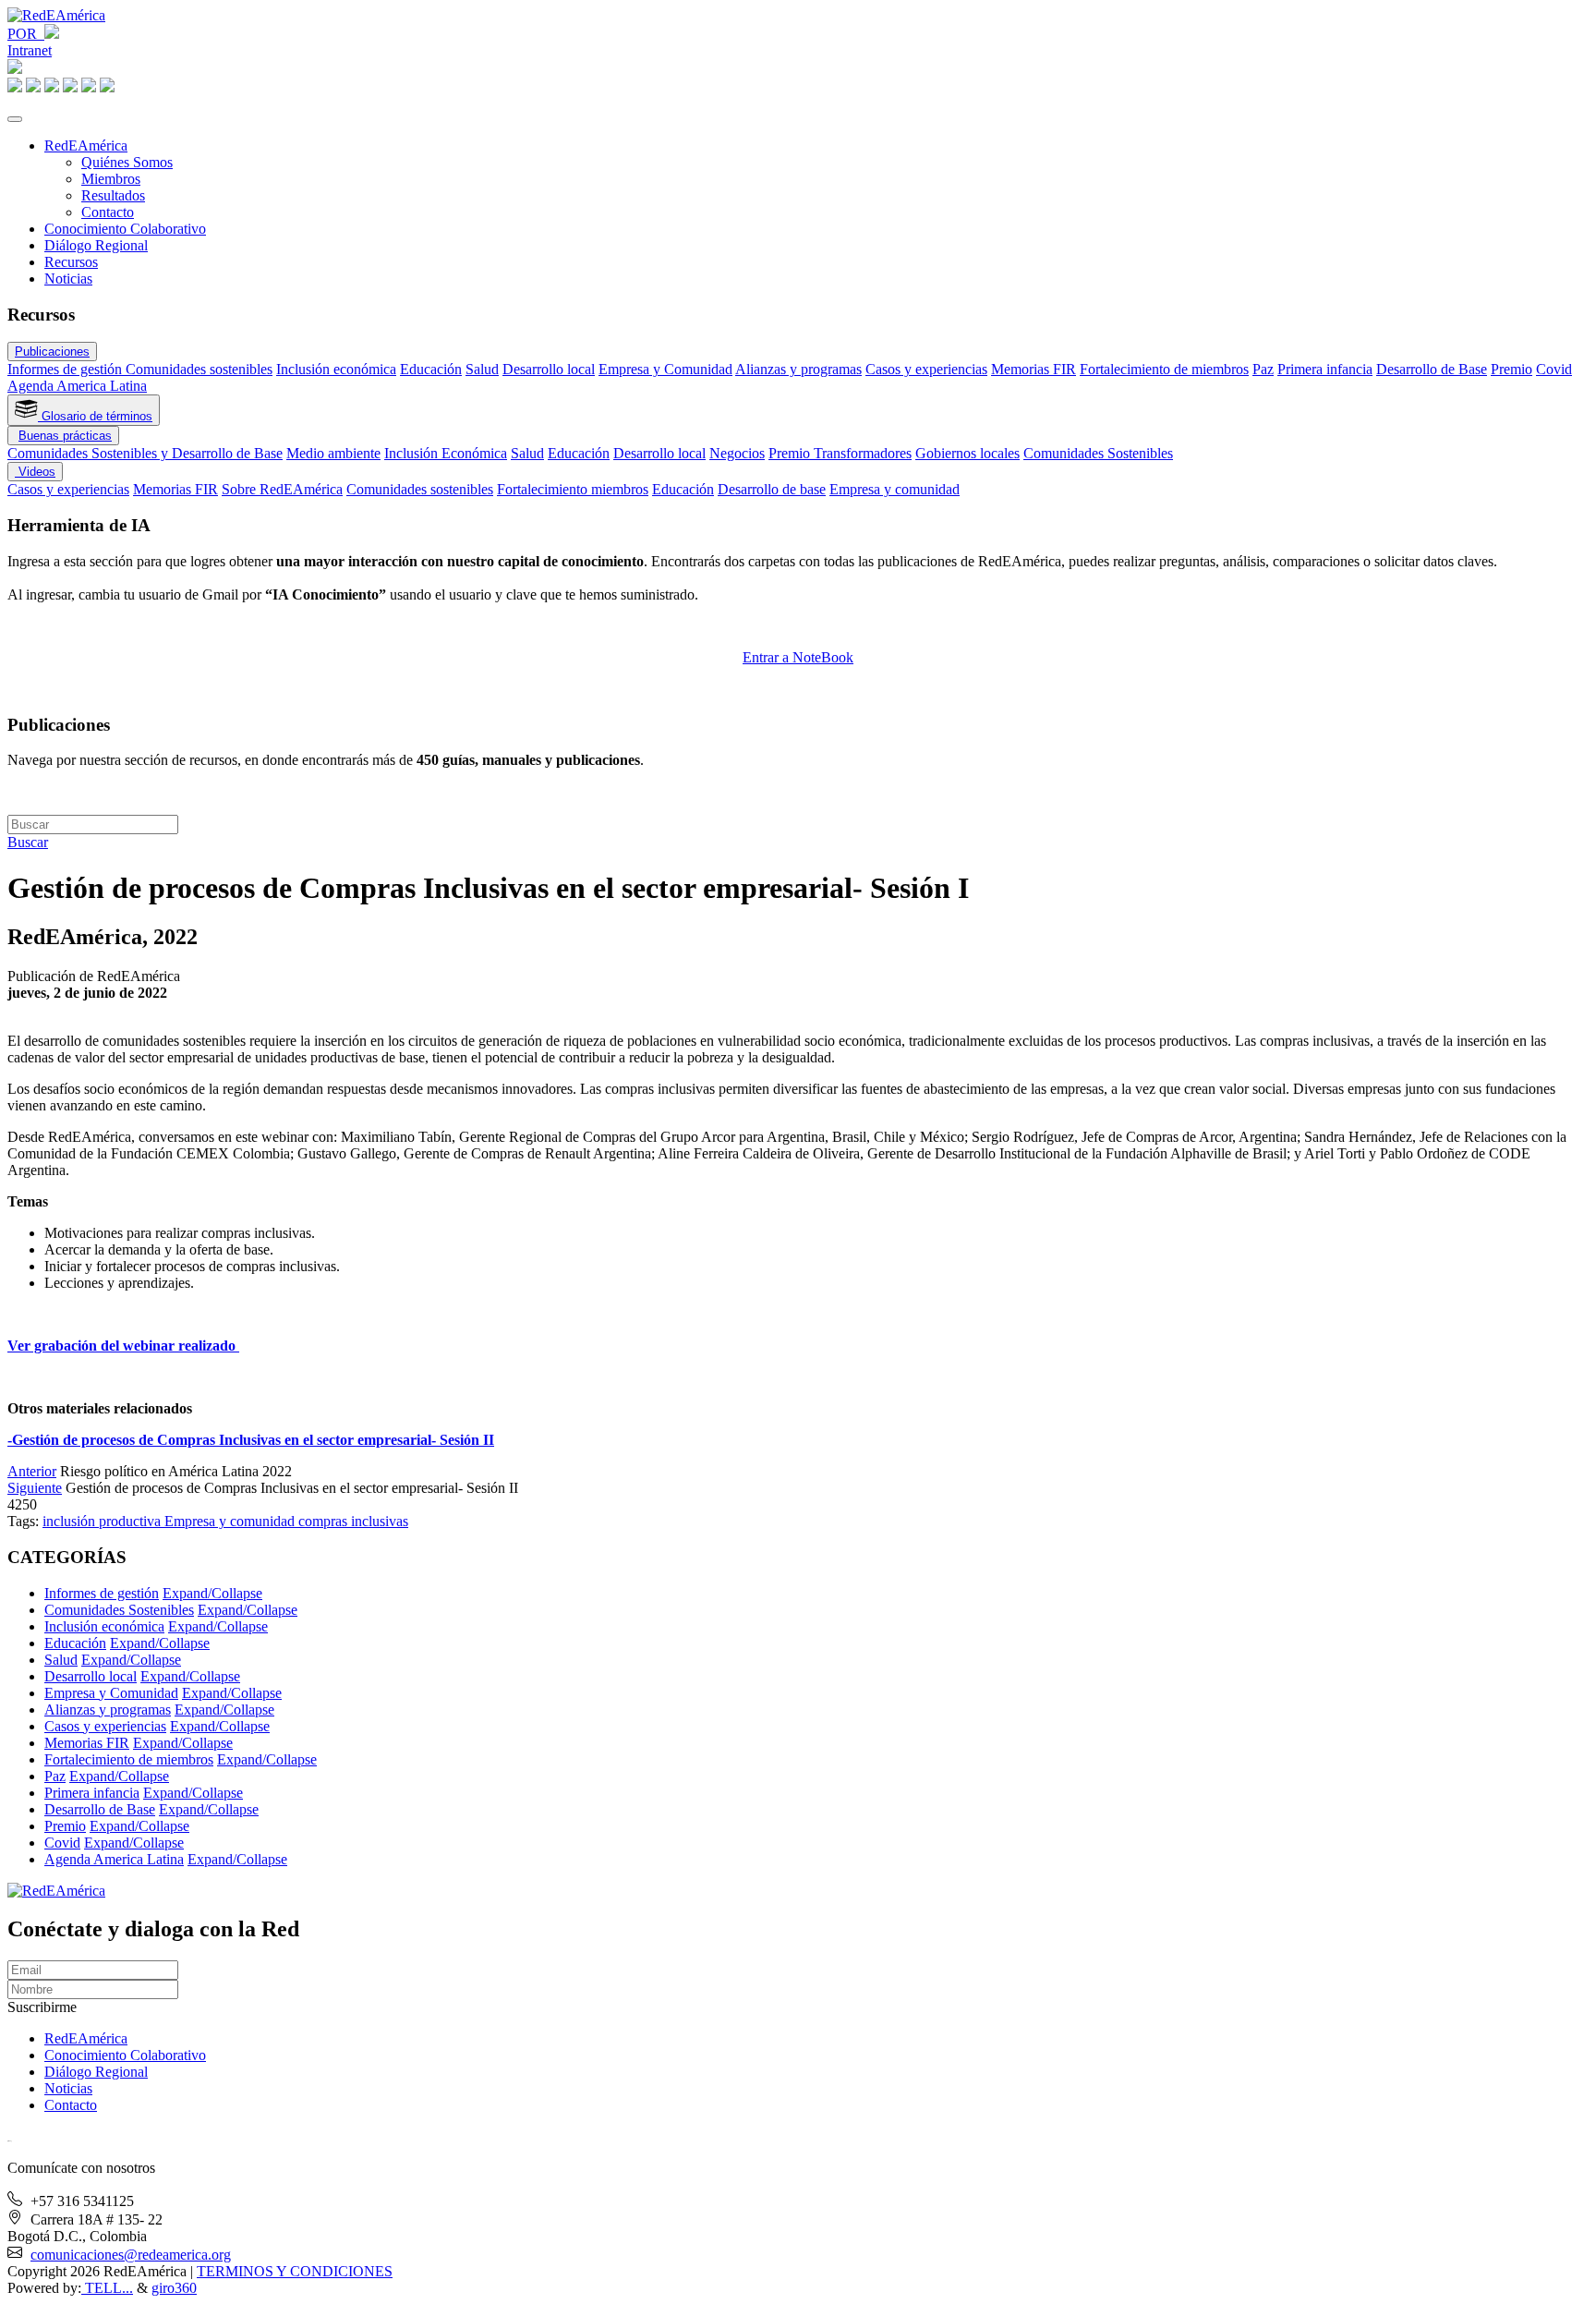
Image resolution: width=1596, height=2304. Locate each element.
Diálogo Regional (96, 245)
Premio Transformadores (840, 453)
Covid (1554, 369)
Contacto (108, 212)
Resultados (113, 195)
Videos (35, 472)
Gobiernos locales (967, 453)
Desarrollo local (549, 369)
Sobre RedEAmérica (282, 489)
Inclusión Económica (446, 453)
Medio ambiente (333, 453)
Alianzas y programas (798, 369)
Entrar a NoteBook (798, 657)
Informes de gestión (66, 369)
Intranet (30, 50)
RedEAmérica (86, 146)
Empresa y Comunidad (665, 369)
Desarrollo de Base (1432, 369)
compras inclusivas (353, 1521)
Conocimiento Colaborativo (125, 229)
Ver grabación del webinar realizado (123, 1346)
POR (26, 34)
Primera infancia (1325, 369)
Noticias (68, 279)
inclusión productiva (103, 1521)
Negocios (737, 453)
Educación (431, 369)
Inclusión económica (336, 369)
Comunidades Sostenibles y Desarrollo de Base (145, 453)
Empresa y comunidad (895, 489)
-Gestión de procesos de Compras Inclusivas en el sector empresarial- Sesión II (251, 1440)
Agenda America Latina (77, 386)
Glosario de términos (95, 416)
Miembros (111, 179)
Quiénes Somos (127, 162)
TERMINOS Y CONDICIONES (295, 2271)
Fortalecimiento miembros (573, 489)
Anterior (32, 1471)
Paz (1263, 369)
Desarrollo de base (772, 489)
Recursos (71, 262)
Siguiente (35, 1488)
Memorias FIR (1034, 369)
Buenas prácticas (65, 436)
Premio (1511, 369)
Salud (482, 369)
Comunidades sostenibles (199, 369)
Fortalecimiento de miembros (1164, 369)
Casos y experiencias (926, 369)
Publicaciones (52, 352)
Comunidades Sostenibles (1098, 453)
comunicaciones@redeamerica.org (131, 2255)
